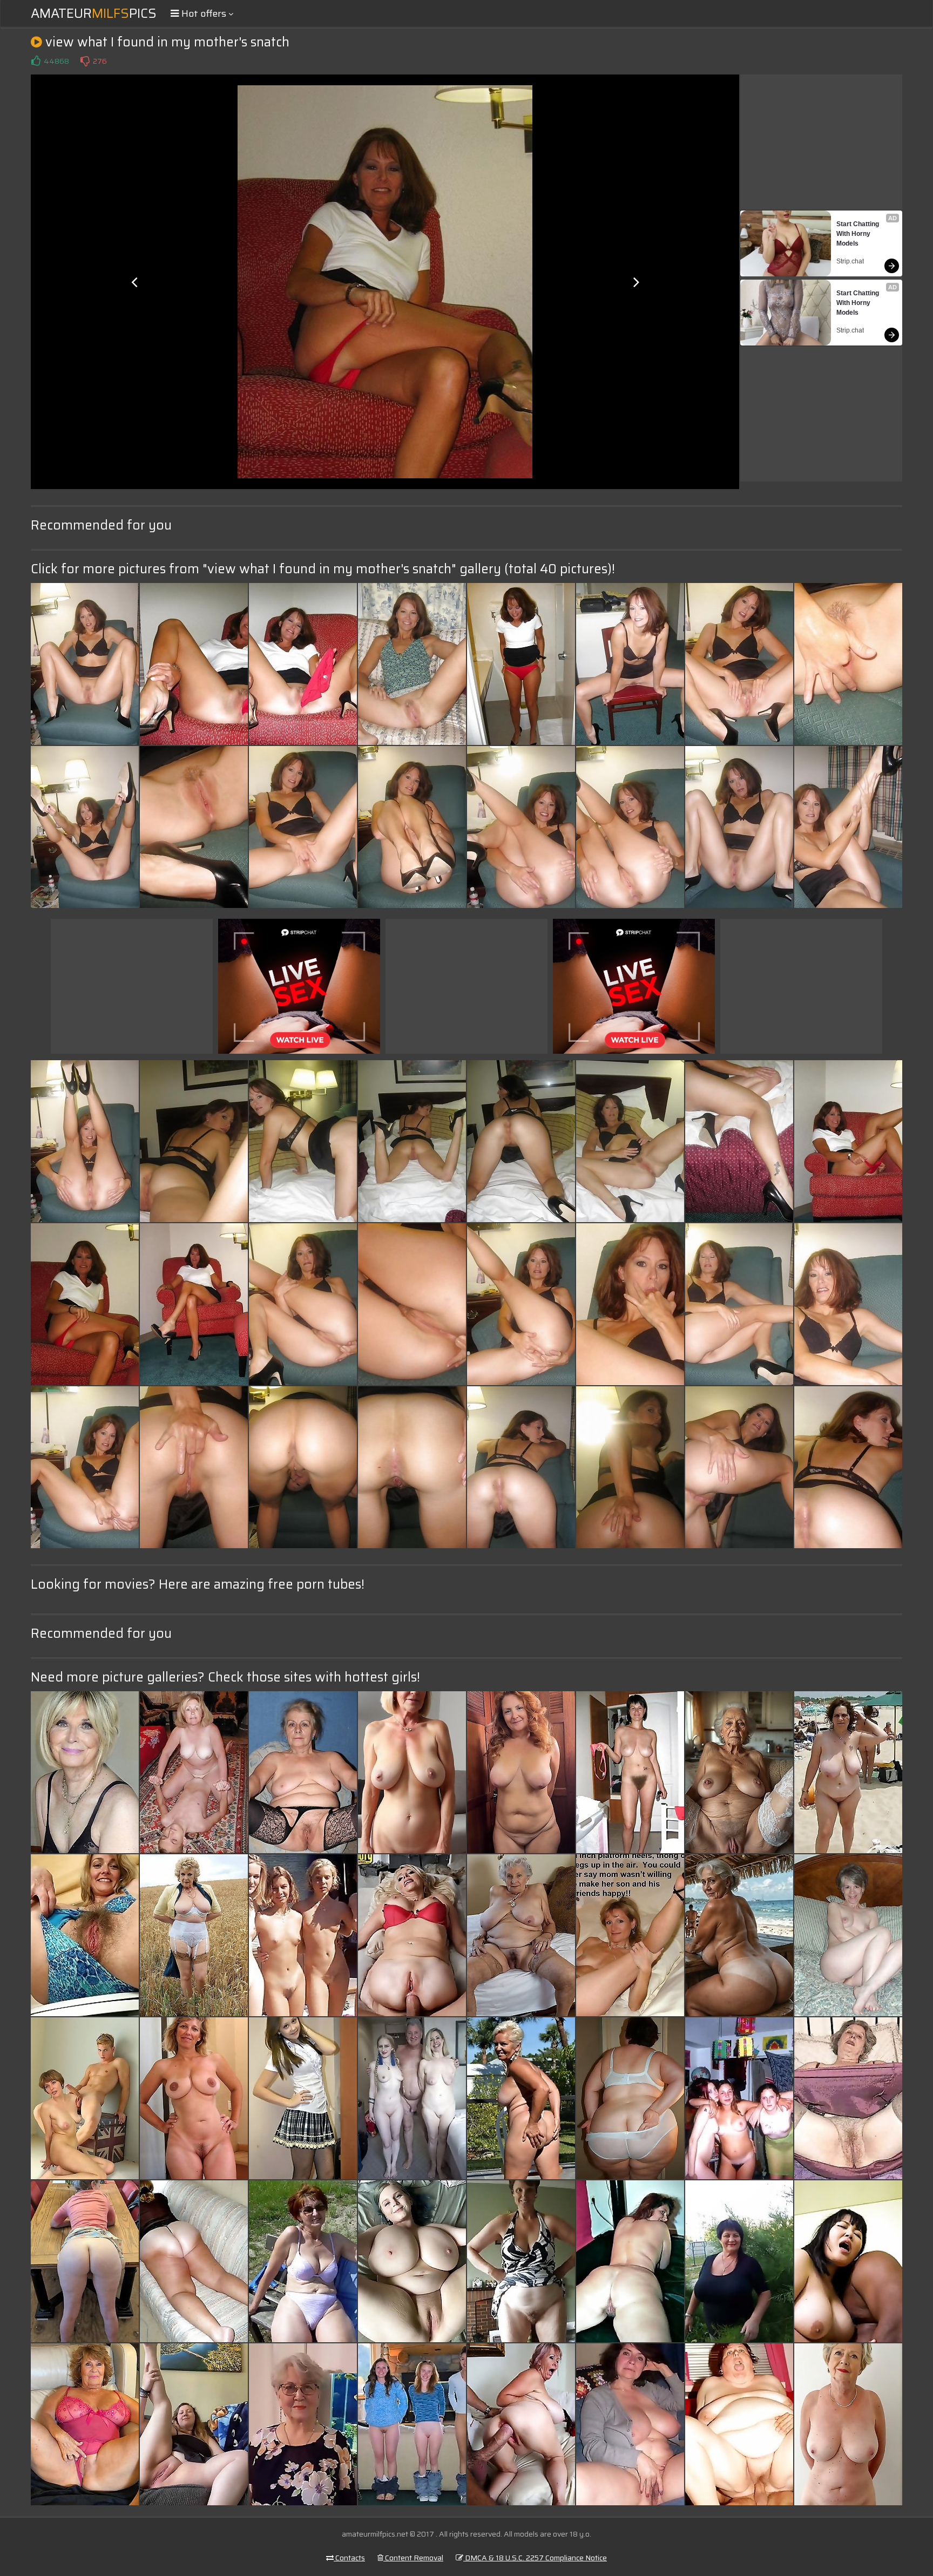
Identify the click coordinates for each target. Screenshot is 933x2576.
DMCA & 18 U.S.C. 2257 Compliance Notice (535, 2558)
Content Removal (413, 2558)
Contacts (349, 2558)
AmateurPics (94, 13)
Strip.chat (850, 261)
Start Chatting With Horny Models (858, 234)
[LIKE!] (36, 61)
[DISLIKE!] (85, 61)
